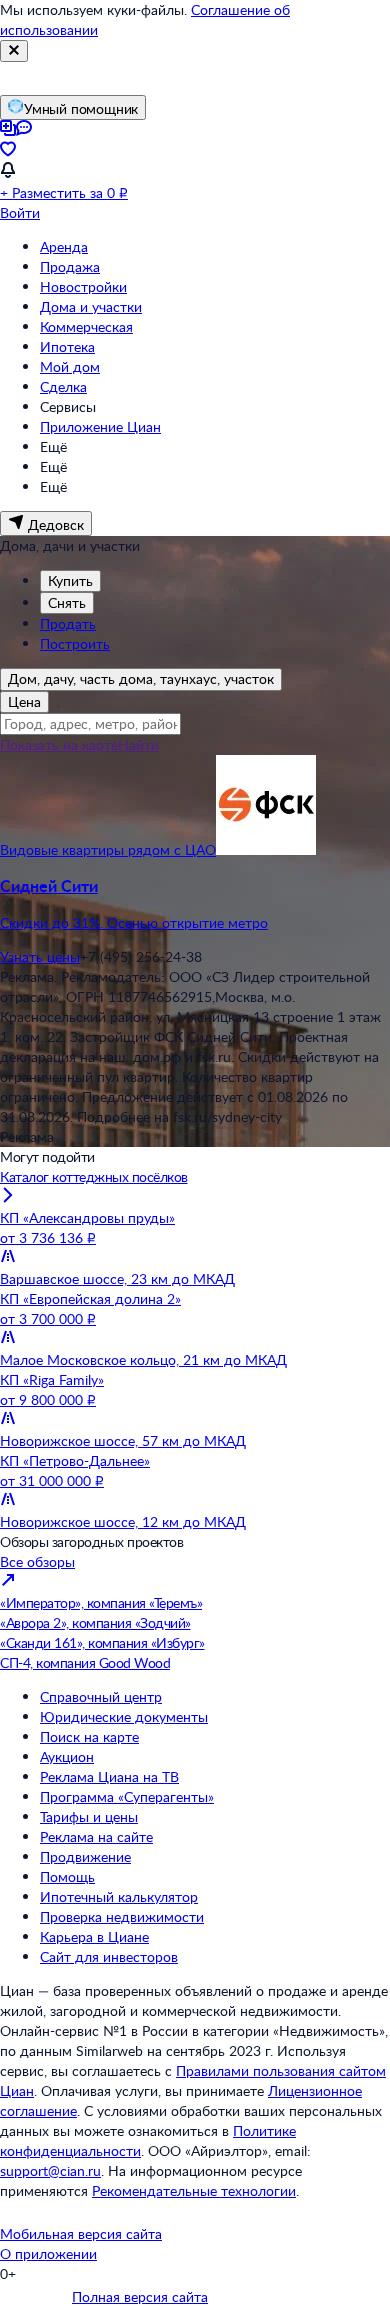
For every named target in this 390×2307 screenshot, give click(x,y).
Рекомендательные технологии (194, 2190)
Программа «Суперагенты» (127, 1796)
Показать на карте (59, 744)
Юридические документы (124, 1716)
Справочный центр (101, 1696)
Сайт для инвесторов (109, 1956)
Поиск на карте (89, 1736)
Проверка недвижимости (122, 1916)
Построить (75, 643)
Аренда (64, 246)
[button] (195, 904)
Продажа (70, 266)
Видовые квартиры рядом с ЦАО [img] (108, 849)
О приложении (48, 2253)
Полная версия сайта (140, 2296)
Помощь (67, 1876)
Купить (70, 580)
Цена (24, 701)
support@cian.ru (50, 2170)
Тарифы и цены (89, 1816)
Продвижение (85, 1856)
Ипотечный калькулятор (119, 1896)
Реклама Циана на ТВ (109, 1776)
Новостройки (83, 286)
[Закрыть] (14, 51)
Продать (68, 623)
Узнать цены (40, 956)
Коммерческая (86, 326)
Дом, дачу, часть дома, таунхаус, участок (141, 678)
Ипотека (67, 346)
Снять (67, 602)
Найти (138, 744)
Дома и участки (91, 306)
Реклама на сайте (96, 1836)
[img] (266, 849)
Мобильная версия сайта (81, 2233)
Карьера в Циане (94, 1936)
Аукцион (67, 1756)
